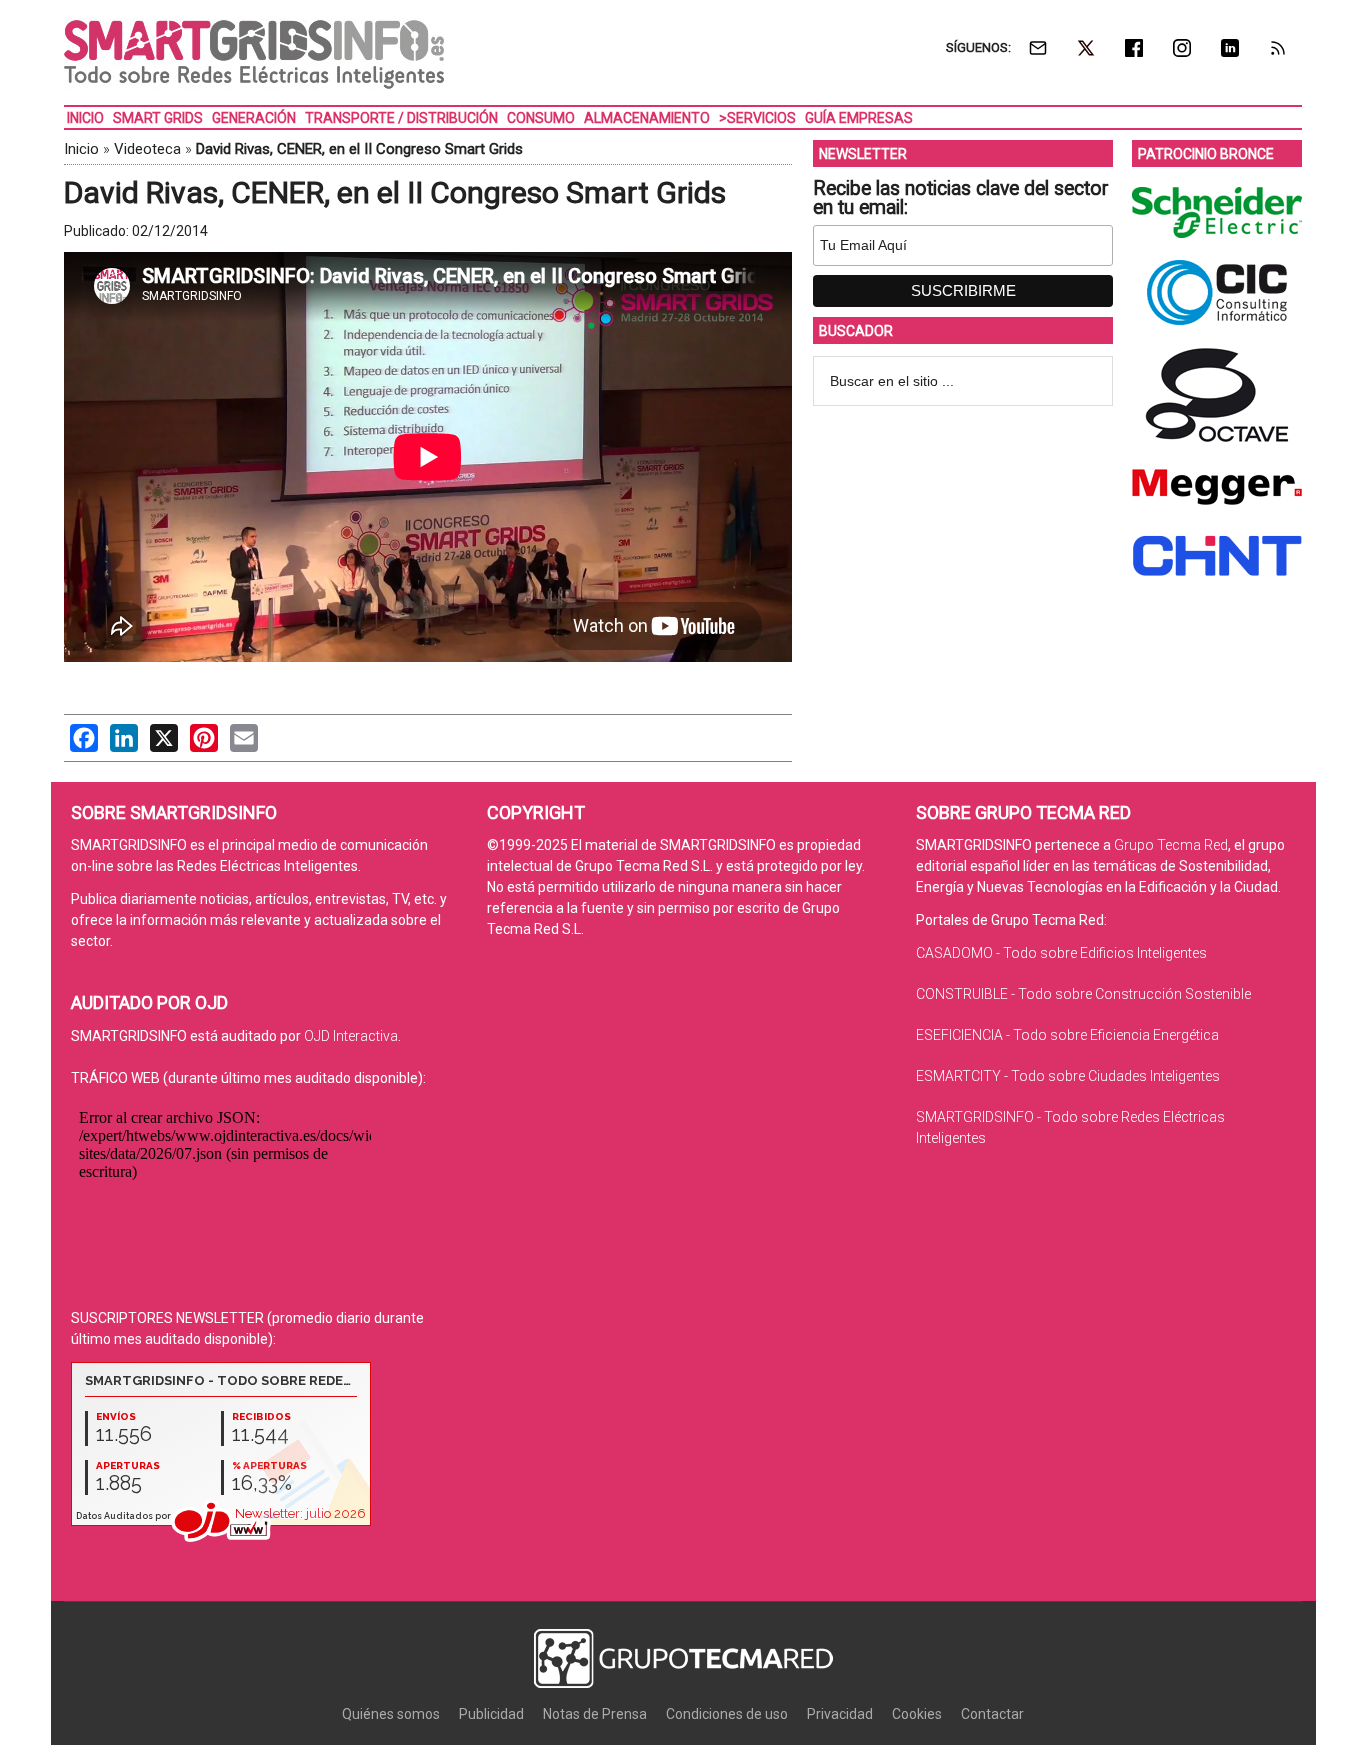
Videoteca (147, 149)
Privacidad (840, 1714)
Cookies (917, 1714)
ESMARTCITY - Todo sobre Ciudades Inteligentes (1068, 1076)
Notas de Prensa (595, 1714)
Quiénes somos (391, 1714)
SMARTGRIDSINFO (254, 55)
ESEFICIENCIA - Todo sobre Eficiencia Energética (1067, 1035)
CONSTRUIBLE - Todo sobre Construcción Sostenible (1083, 994)
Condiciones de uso (727, 1714)
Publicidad (491, 1714)
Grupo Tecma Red (1171, 845)
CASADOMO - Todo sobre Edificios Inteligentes (1061, 953)
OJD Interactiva (351, 1036)
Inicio (81, 149)
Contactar (992, 1714)
